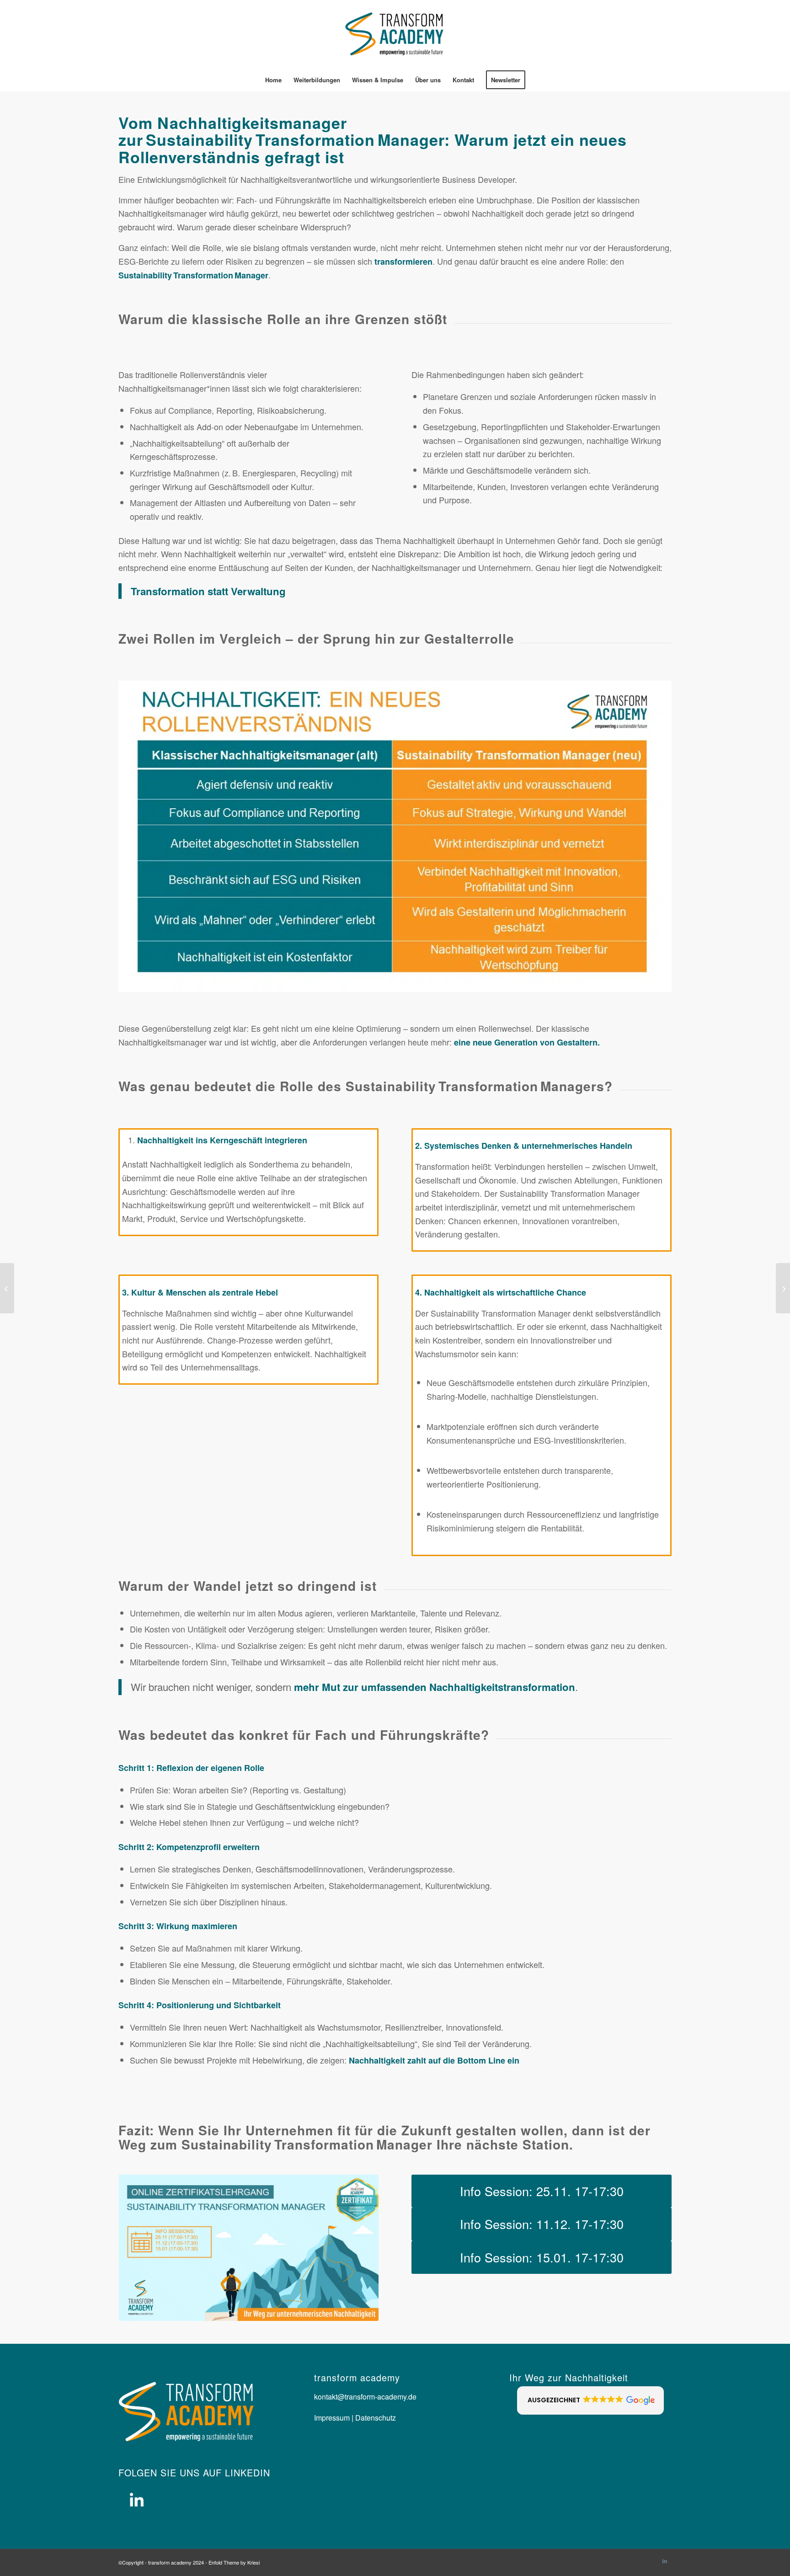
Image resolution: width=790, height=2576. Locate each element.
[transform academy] (395, 34)
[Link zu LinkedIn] (665, 2560)
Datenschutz (375, 2418)
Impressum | (334, 2418)
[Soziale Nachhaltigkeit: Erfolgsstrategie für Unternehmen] (783, 1288)
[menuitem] (273, 80)
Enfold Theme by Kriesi (234, 2562)
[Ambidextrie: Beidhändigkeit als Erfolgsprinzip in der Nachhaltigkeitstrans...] (7, 1288)
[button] (590, 2400)
